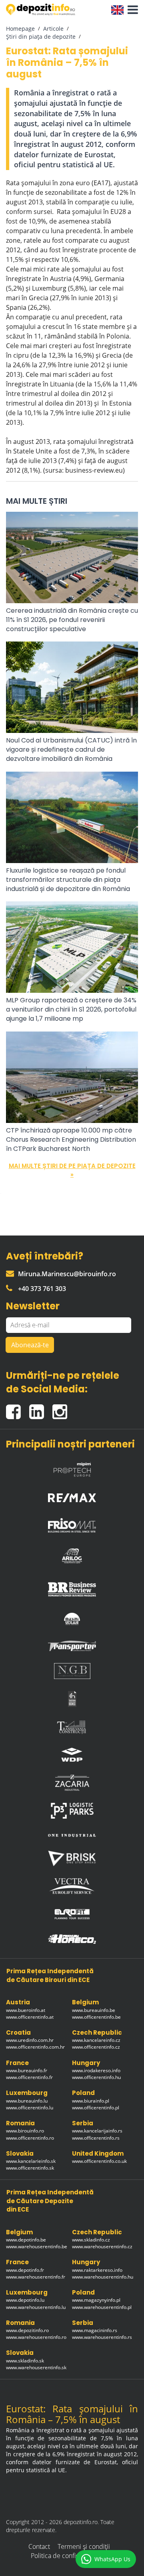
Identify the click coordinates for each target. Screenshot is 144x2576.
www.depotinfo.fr (25, 2270)
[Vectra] (72, 1886)
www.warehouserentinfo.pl (102, 2307)
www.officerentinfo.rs (96, 2138)
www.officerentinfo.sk (30, 2168)
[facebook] (18, 1409)
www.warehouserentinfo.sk (36, 2367)
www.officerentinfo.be (96, 2017)
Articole (53, 29)
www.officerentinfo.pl (96, 2108)
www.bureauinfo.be (94, 2010)
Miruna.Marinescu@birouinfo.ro (67, 1274)
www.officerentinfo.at (30, 2017)
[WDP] (72, 1755)
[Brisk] (72, 1858)
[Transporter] (72, 1646)
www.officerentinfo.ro (30, 2138)
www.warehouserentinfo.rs (102, 2337)
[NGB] (72, 1671)
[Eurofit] (72, 1914)
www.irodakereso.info (96, 2070)
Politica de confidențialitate (69, 2556)
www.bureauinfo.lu (27, 2101)
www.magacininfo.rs (95, 2330)
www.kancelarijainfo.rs (97, 2131)
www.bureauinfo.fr (27, 2070)
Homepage (20, 29)
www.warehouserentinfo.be (37, 2246)
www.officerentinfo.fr (29, 2077)
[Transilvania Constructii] (72, 1727)
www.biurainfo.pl (91, 2101)
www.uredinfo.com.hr (30, 2040)
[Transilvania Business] (72, 1699)
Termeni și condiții (84, 2546)
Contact (39, 2546)
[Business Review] (72, 1586)
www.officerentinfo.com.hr (35, 2047)
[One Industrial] (72, 1835)
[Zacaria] (72, 1783)
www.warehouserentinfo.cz (102, 2246)
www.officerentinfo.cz (96, 2047)
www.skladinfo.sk (25, 2361)
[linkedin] (41, 1409)
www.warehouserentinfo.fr (36, 2277)
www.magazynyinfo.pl (96, 2300)
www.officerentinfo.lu (30, 2108)
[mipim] (72, 1467)
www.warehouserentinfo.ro (36, 2337)
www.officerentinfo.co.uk (99, 2161)
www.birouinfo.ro (25, 2131)
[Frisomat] (72, 1523)
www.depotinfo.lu (25, 2300)
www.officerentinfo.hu (96, 2077)
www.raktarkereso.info (97, 2270)
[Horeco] (72, 1939)
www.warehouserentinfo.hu (103, 2277)
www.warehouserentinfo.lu (36, 2307)
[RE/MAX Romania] (72, 1496)
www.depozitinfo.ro (27, 2330)
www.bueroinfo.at (26, 2010)
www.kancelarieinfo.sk (31, 2161)
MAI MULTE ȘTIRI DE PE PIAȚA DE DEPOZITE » (72, 1170)
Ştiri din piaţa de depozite (41, 37)
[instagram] (62, 1409)
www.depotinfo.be (26, 2240)
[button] (131, 10)
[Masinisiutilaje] (72, 1619)
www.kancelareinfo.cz (96, 2040)
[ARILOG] (72, 1554)
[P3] (72, 1811)
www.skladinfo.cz (91, 2240)
